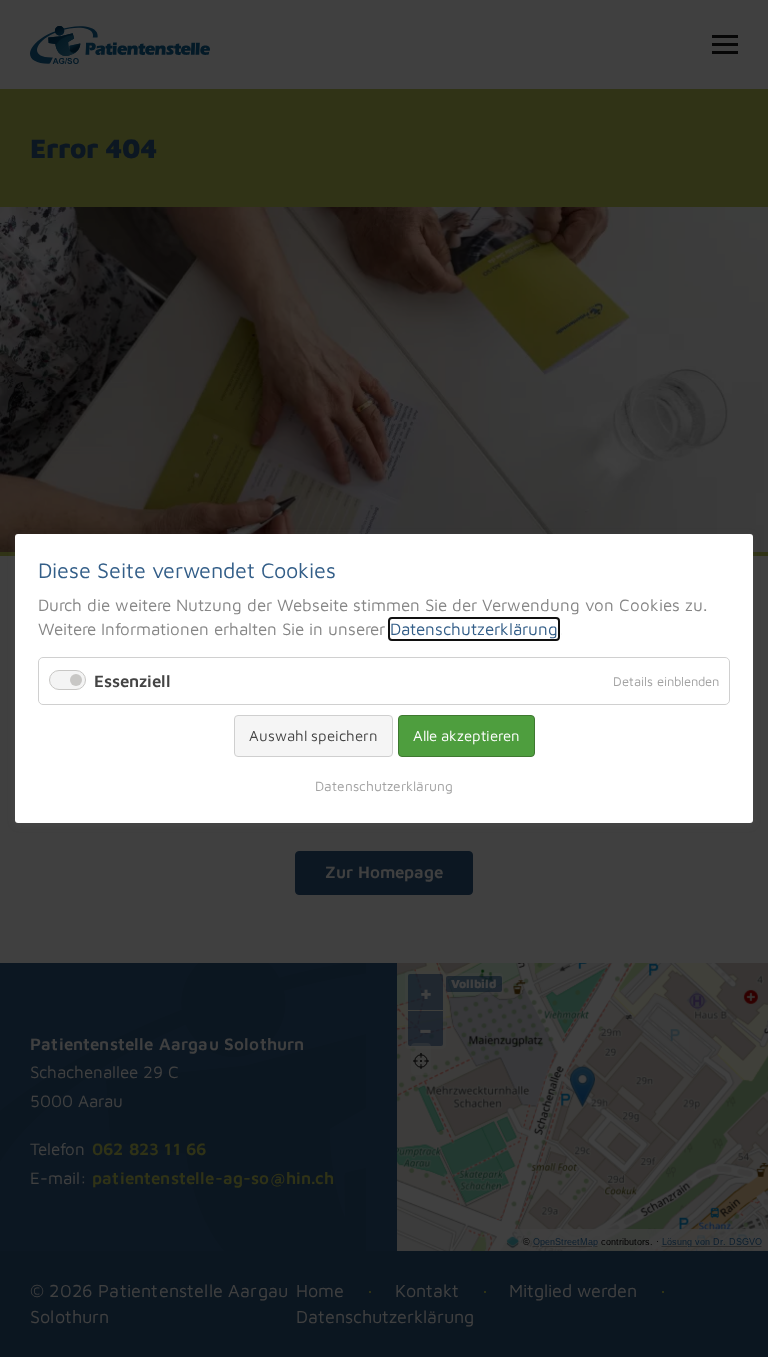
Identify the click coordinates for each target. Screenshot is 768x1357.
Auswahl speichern (313, 735)
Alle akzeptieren (466, 735)
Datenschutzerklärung (474, 629)
